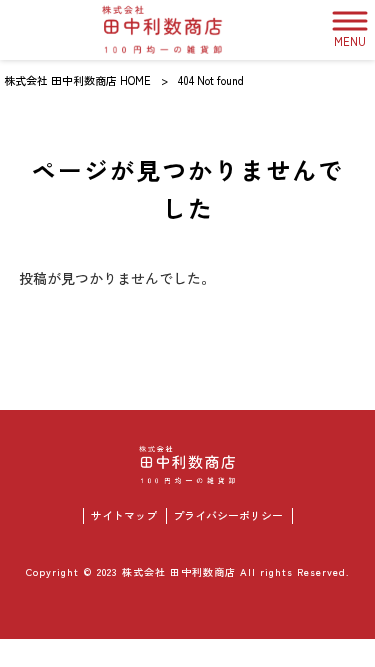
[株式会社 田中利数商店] (162, 30)
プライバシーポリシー (228, 515)
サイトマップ (124, 515)
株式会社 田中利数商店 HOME (77, 80)
